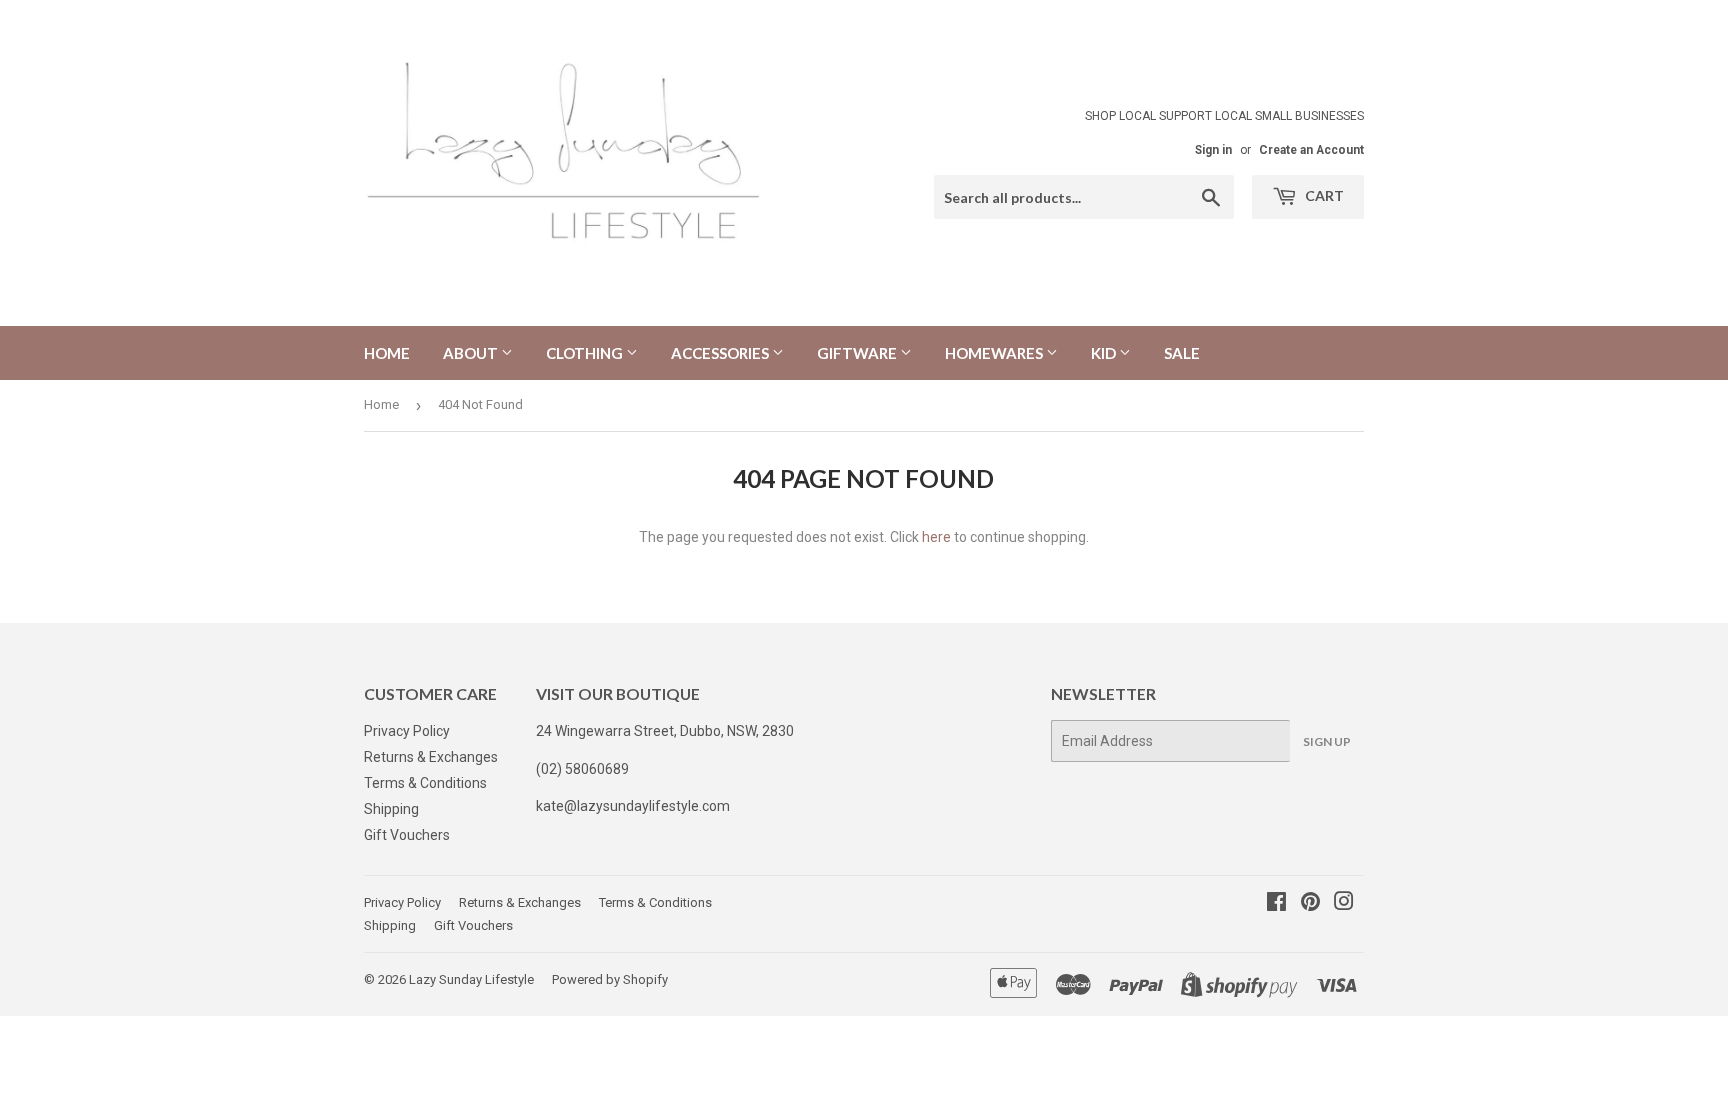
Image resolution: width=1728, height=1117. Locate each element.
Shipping (391, 809)
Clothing (586, 353)
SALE (1182, 353)
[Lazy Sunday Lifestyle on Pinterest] (1310, 904)
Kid (1105, 353)
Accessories (721, 353)
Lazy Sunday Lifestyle (471, 979)
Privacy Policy (407, 731)
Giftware (858, 353)
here (936, 537)
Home (387, 353)
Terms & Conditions (425, 783)
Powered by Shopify (610, 979)
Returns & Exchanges (431, 757)
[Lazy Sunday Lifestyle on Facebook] (1276, 904)
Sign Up (1327, 741)
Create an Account (1311, 150)
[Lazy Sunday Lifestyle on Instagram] (1344, 904)
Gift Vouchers (407, 835)
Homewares (995, 353)
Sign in (1213, 150)
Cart (1323, 195)
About (472, 353)
